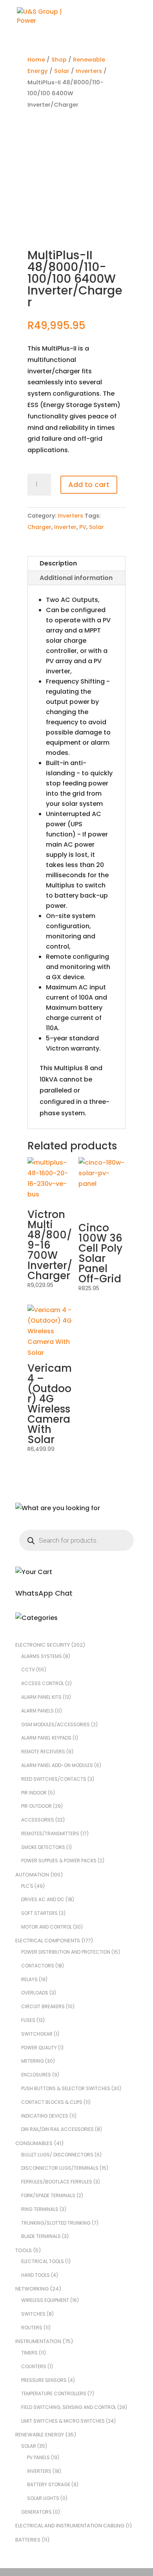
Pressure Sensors (44, 2380)
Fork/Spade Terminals (48, 2195)
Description (58, 563)
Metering (33, 2061)
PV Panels (38, 2457)
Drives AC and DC (43, 1899)
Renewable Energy (40, 2435)
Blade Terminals (41, 2236)
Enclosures (36, 2075)
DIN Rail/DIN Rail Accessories (57, 2129)
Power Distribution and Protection (66, 1952)
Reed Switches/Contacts (54, 1779)
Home (36, 60)
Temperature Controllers (54, 2393)
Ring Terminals (40, 2209)
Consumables (34, 2143)
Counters (34, 2366)
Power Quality (39, 2048)
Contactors (38, 1966)
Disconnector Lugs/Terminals (60, 2168)
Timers (29, 2353)
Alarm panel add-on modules (57, 1765)
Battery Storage (49, 2484)
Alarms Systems (42, 1656)
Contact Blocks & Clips (52, 2102)
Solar (62, 71)
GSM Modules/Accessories (56, 1724)
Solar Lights (43, 2498)
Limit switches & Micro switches (63, 2421)
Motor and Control (46, 1927)
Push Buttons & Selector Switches (66, 2088)
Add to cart (89, 484)
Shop (59, 60)
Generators (36, 2512)
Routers (32, 2328)
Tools (24, 2250)
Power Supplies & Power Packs (59, 1861)
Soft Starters (39, 1913)
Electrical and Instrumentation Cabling (70, 2526)
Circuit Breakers (43, 2006)
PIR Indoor (34, 1793)
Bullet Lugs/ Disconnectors (57, 2155)
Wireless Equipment (45, 2300)
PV (83, 527)
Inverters (89, 71)
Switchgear (37, 2034)
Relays (29, 1979)
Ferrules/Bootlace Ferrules (57, 2182)
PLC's (27, 1886)
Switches (33, 2314)
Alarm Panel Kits (41, 1697)
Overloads (35, 1993)
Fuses (28, 2020)
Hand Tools (36, 2275)
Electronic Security (43, 1645)
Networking (32, 2289)
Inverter (65, 527)
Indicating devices (45, 2116)
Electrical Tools (43, 2261)
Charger (39, 527)
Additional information (76, 578)
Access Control (43, 1683)
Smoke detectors (43, 1847)
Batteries (28, 2540)
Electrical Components (48, 1941)
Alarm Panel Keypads (46, 1738)
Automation (32, 1875)
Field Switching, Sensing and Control (69, 2407)
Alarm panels (37, 1711)
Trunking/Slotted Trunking (56, 2223)
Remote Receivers (43, 1752)
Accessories (38, 1820)
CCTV (28, 1670)
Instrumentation (38, 2341)
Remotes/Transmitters (50, 1833)
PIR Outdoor (36, 1806)
